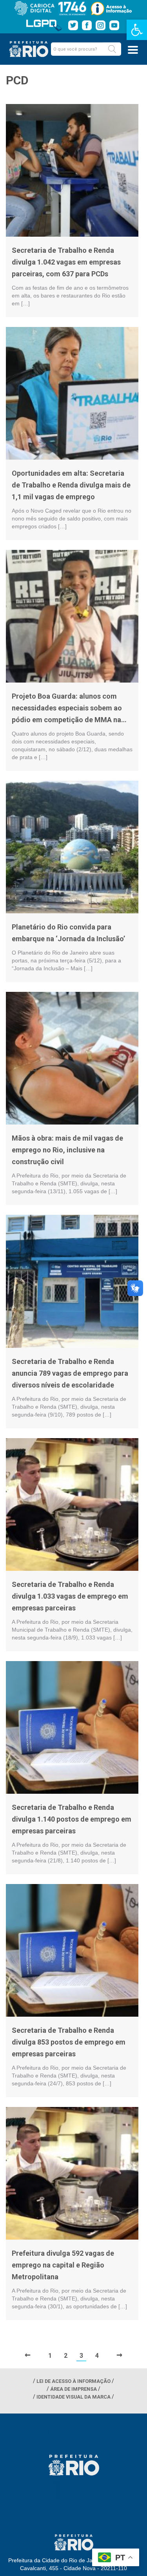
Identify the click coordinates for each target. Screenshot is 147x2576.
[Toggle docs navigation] (133, 50)
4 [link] (97, 2356)
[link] (137, 30)
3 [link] (81, 2356)
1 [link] (50, 2356)
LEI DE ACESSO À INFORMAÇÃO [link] (73, 2381)
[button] (112, 49)
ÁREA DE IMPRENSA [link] (73, 2389)
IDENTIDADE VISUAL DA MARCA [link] (73, 2397)
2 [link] (66, 2356)
